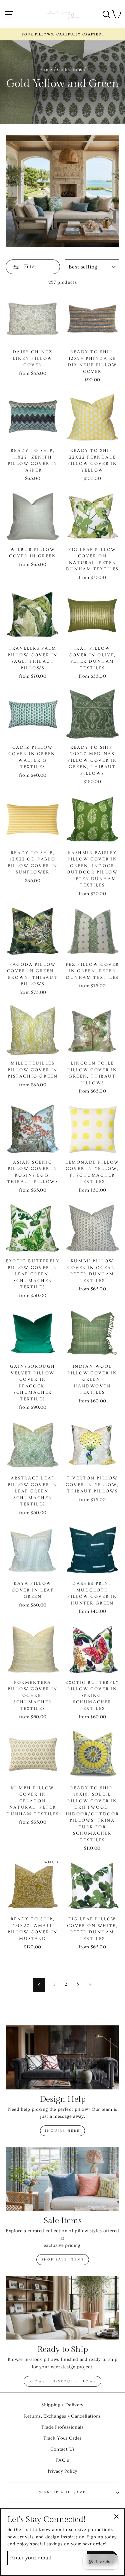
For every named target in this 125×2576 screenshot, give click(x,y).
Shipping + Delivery (62, 2405)
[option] (62, 34)
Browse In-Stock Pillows (62, 2381)
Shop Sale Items (63, 2260)
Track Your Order (62, 2438)
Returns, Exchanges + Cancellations (62, 2416)
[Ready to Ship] (62, 2308)
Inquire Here (62, 2131)
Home (46, 70)
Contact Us (62, 2449)
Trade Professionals (62, 2427)
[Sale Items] (62, 2179)
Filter (29, 266)
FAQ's (62, 2460)
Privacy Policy (63, 2471)
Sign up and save (62, 2492)
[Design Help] (62, 2057)
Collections (69, 70)
